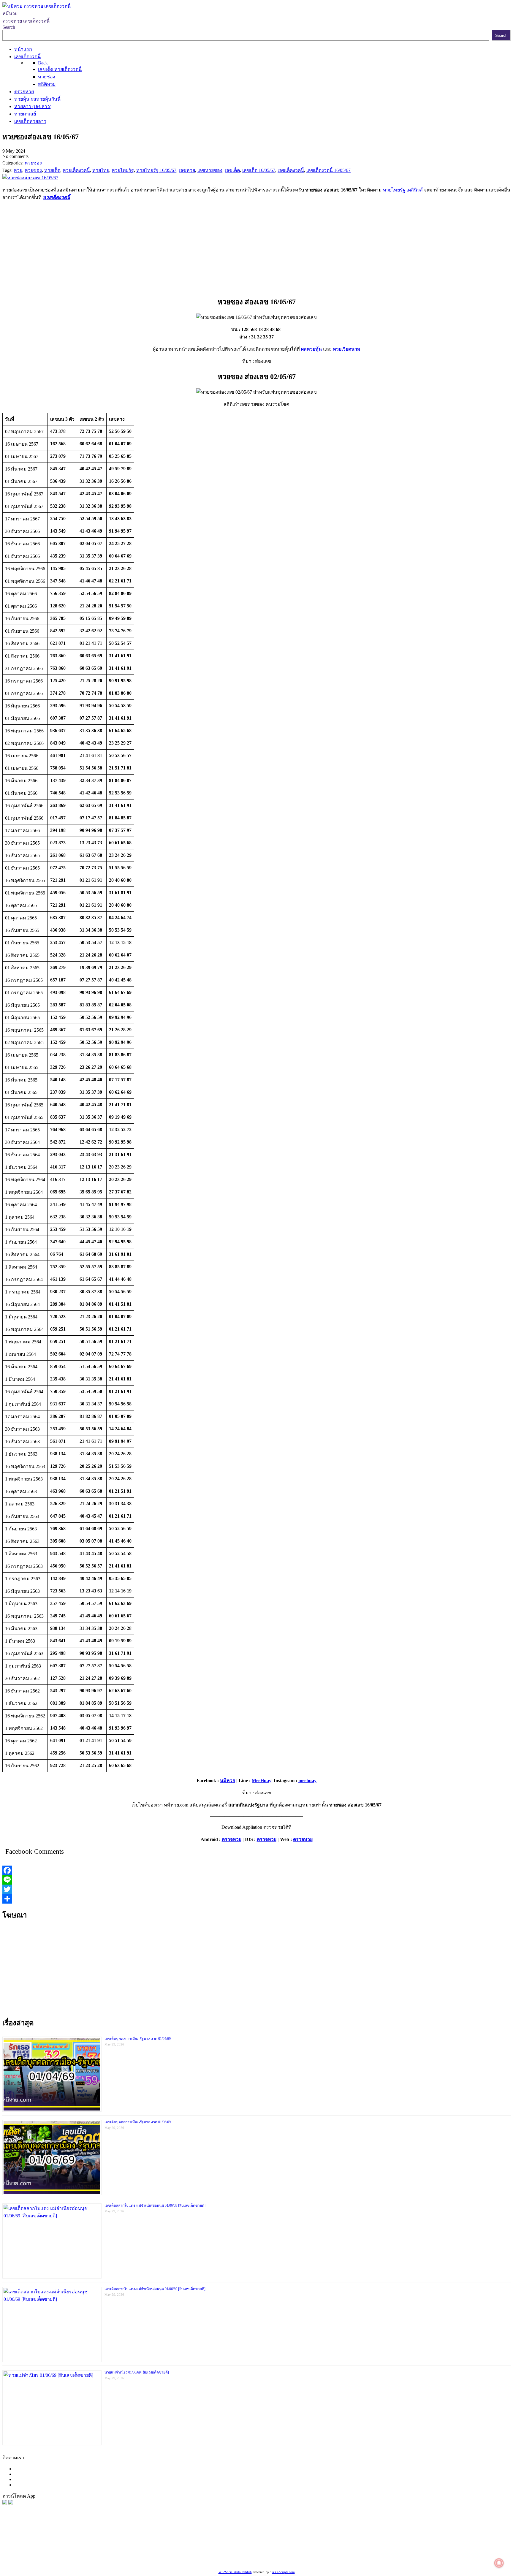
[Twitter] (256, 1889)
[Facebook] (256, 1870)
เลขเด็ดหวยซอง (222, 2547)
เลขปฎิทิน (264, 2554)
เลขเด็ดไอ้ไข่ (154, 2554)
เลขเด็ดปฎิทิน (289, 2554)
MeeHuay (262, 1781)
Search (9, 27)
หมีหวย (228, 1781)
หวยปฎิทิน (191, 2562)
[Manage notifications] (499, 2563)
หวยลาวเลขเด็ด (375, 2547)
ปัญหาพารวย (311, 2547)
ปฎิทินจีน (135, 2562)
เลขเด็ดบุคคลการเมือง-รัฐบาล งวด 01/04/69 (138, 2039)
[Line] (256, 1880)
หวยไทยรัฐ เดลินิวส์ (402, 190)
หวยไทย (80, 2547)
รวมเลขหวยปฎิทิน (63, 2554)
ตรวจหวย (232, 1839)
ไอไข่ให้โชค (111, 2562)
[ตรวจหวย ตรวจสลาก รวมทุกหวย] (11, 2503)
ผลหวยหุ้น (311, 349)
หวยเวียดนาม (347, 349)
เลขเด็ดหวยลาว (341, 2547)
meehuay (307, 1781)
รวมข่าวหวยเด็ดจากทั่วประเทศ (200, 2554)
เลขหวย (154, 2547)
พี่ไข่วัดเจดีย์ (426, 2547)
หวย (111, 2547)
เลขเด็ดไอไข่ (427, 2554)
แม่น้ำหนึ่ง (315, 2554)
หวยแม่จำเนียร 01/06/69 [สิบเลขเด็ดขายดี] (137, 2372)
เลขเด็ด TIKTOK (162, 2562)
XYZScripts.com (283, 2572)
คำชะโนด (402, 2547)
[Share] (256, 1899)
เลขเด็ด (197, 2547)
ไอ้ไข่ (71, 2562)
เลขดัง (271, 2547)
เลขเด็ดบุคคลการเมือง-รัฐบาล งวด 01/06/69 (138, 2122)
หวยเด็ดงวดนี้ (56, 197)
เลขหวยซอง (175, 2547)
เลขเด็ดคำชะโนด (122, 2554)
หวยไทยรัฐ (60, 2547)
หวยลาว (288, 2547)
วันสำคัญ (336, 2554)
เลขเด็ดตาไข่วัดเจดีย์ (392, 2554)
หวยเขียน (93, 2554)
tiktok (59, 2562)
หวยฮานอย (359, 2554)
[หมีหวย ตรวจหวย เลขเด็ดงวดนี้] (37, 6)
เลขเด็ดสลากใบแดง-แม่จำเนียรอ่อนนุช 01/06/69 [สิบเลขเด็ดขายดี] (155, 2205)
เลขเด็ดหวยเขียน (459, 2554)
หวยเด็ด (98, 2547)
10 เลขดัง (88, 2562)
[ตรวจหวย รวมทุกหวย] (5, 2503)
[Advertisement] (256, 247)
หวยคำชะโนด (454, 2547)
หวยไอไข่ (243, 2554)
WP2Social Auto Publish (235, 2572)
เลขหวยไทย (251, 2547)
